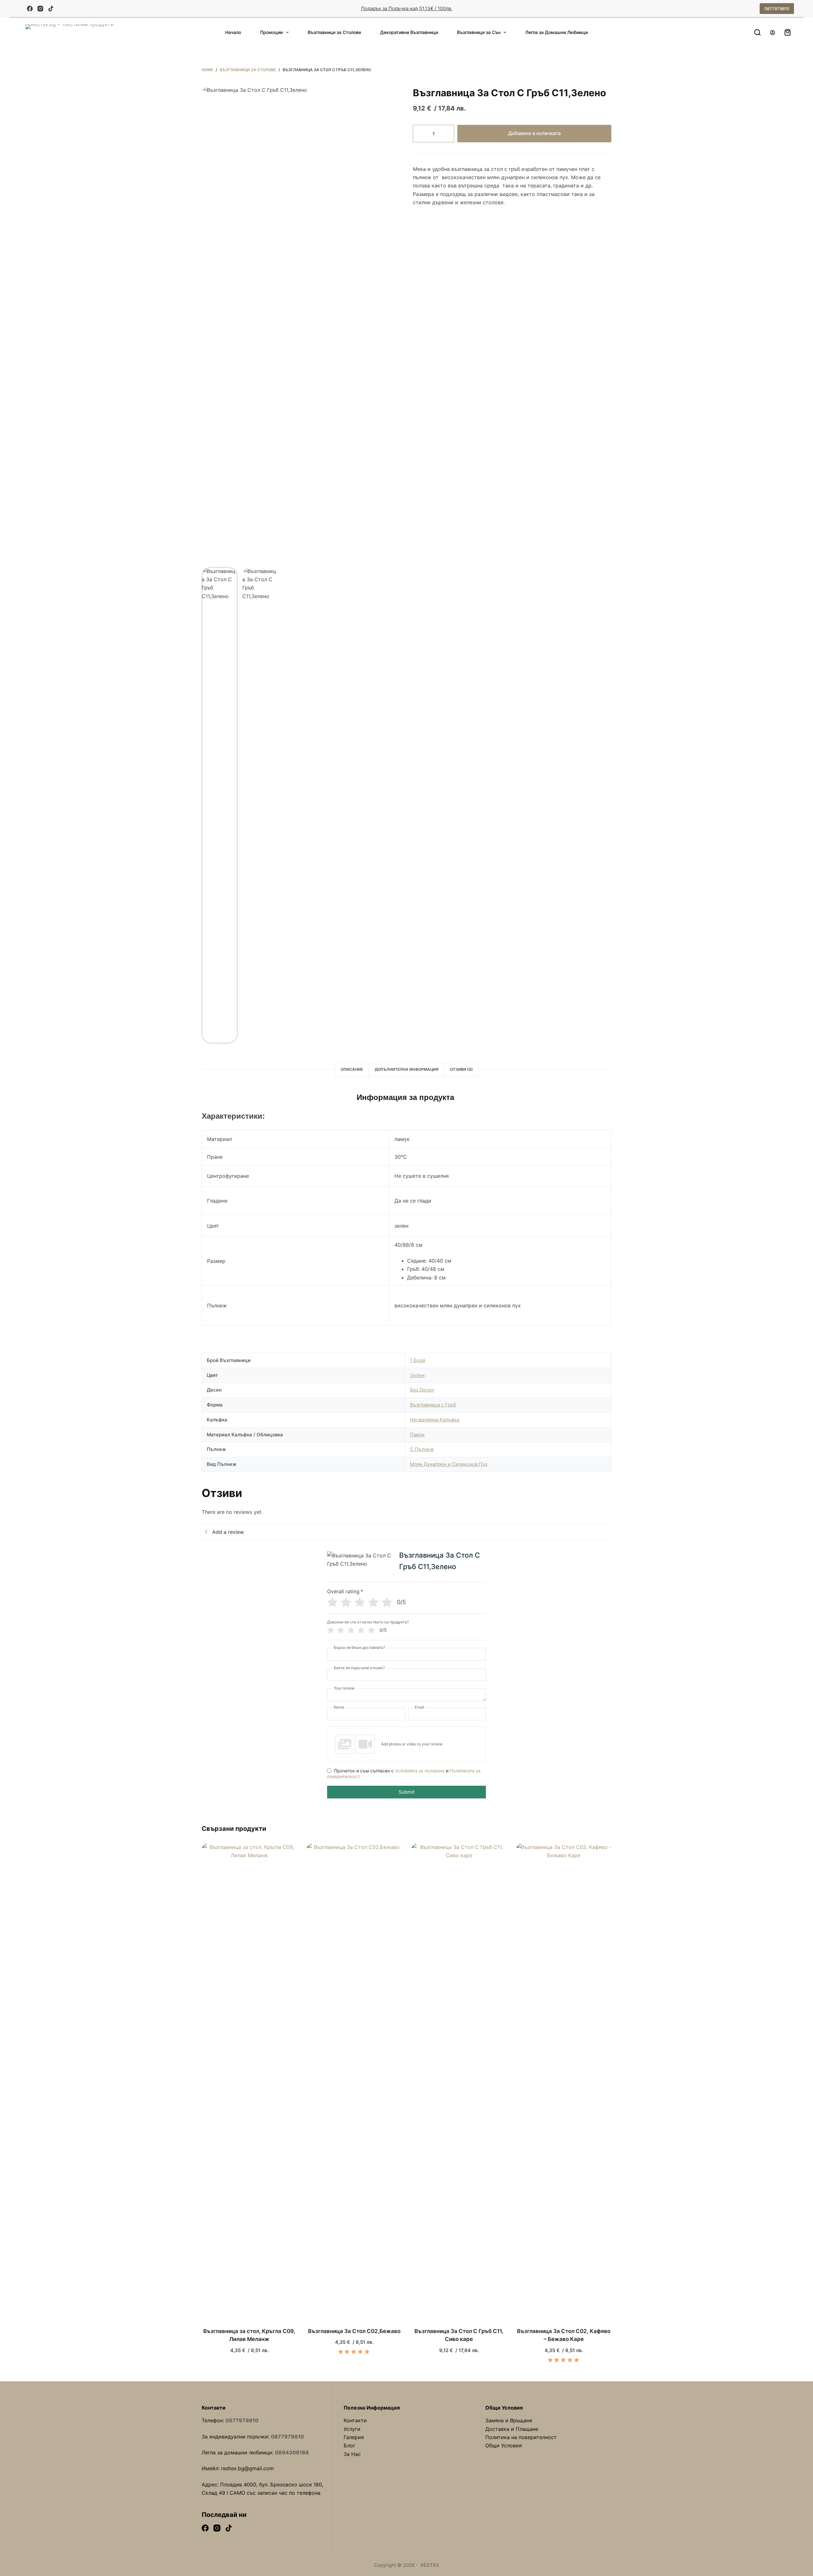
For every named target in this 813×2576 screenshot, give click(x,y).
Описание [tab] (352, 1069)
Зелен (417, 1375)
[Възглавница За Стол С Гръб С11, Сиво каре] (459, 2081)
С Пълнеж (422, 1449)
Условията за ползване (420, 1771)
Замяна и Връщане (509, 2420)
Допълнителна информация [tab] (406, 1069)
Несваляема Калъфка (435, 1420)
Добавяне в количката (534, 133)
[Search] (757, 32)
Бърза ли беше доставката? (359, 1648)
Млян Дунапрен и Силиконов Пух (449, 1464)
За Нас (352, 2454)
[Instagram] (40, 9)
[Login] (773, 33)
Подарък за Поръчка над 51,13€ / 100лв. (407, 8)
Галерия (354, 2437)
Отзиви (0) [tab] (461, 1069)
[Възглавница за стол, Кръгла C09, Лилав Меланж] (249, 2081)
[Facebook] (30, 9)
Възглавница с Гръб (433, 1405)
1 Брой (418, 1360)
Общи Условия (504, 2445)
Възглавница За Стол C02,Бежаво (354, 2331)
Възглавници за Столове (334, 32)
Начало (233, 32)
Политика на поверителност (521, 2437)
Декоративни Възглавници (409, 32)
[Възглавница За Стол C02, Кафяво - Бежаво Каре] (564, 2081)
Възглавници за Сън (479, 32)
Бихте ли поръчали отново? (359, 1668)
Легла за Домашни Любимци (557, 32)
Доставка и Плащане (512, 2429)
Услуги (352, 2429)
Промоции (271, 32)
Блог (349, 2445)
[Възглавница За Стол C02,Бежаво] (354, 2081)
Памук (417, 1435)
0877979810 (777, 9)
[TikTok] (51, 9)
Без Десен (422, 1390)
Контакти (355, 2420)
